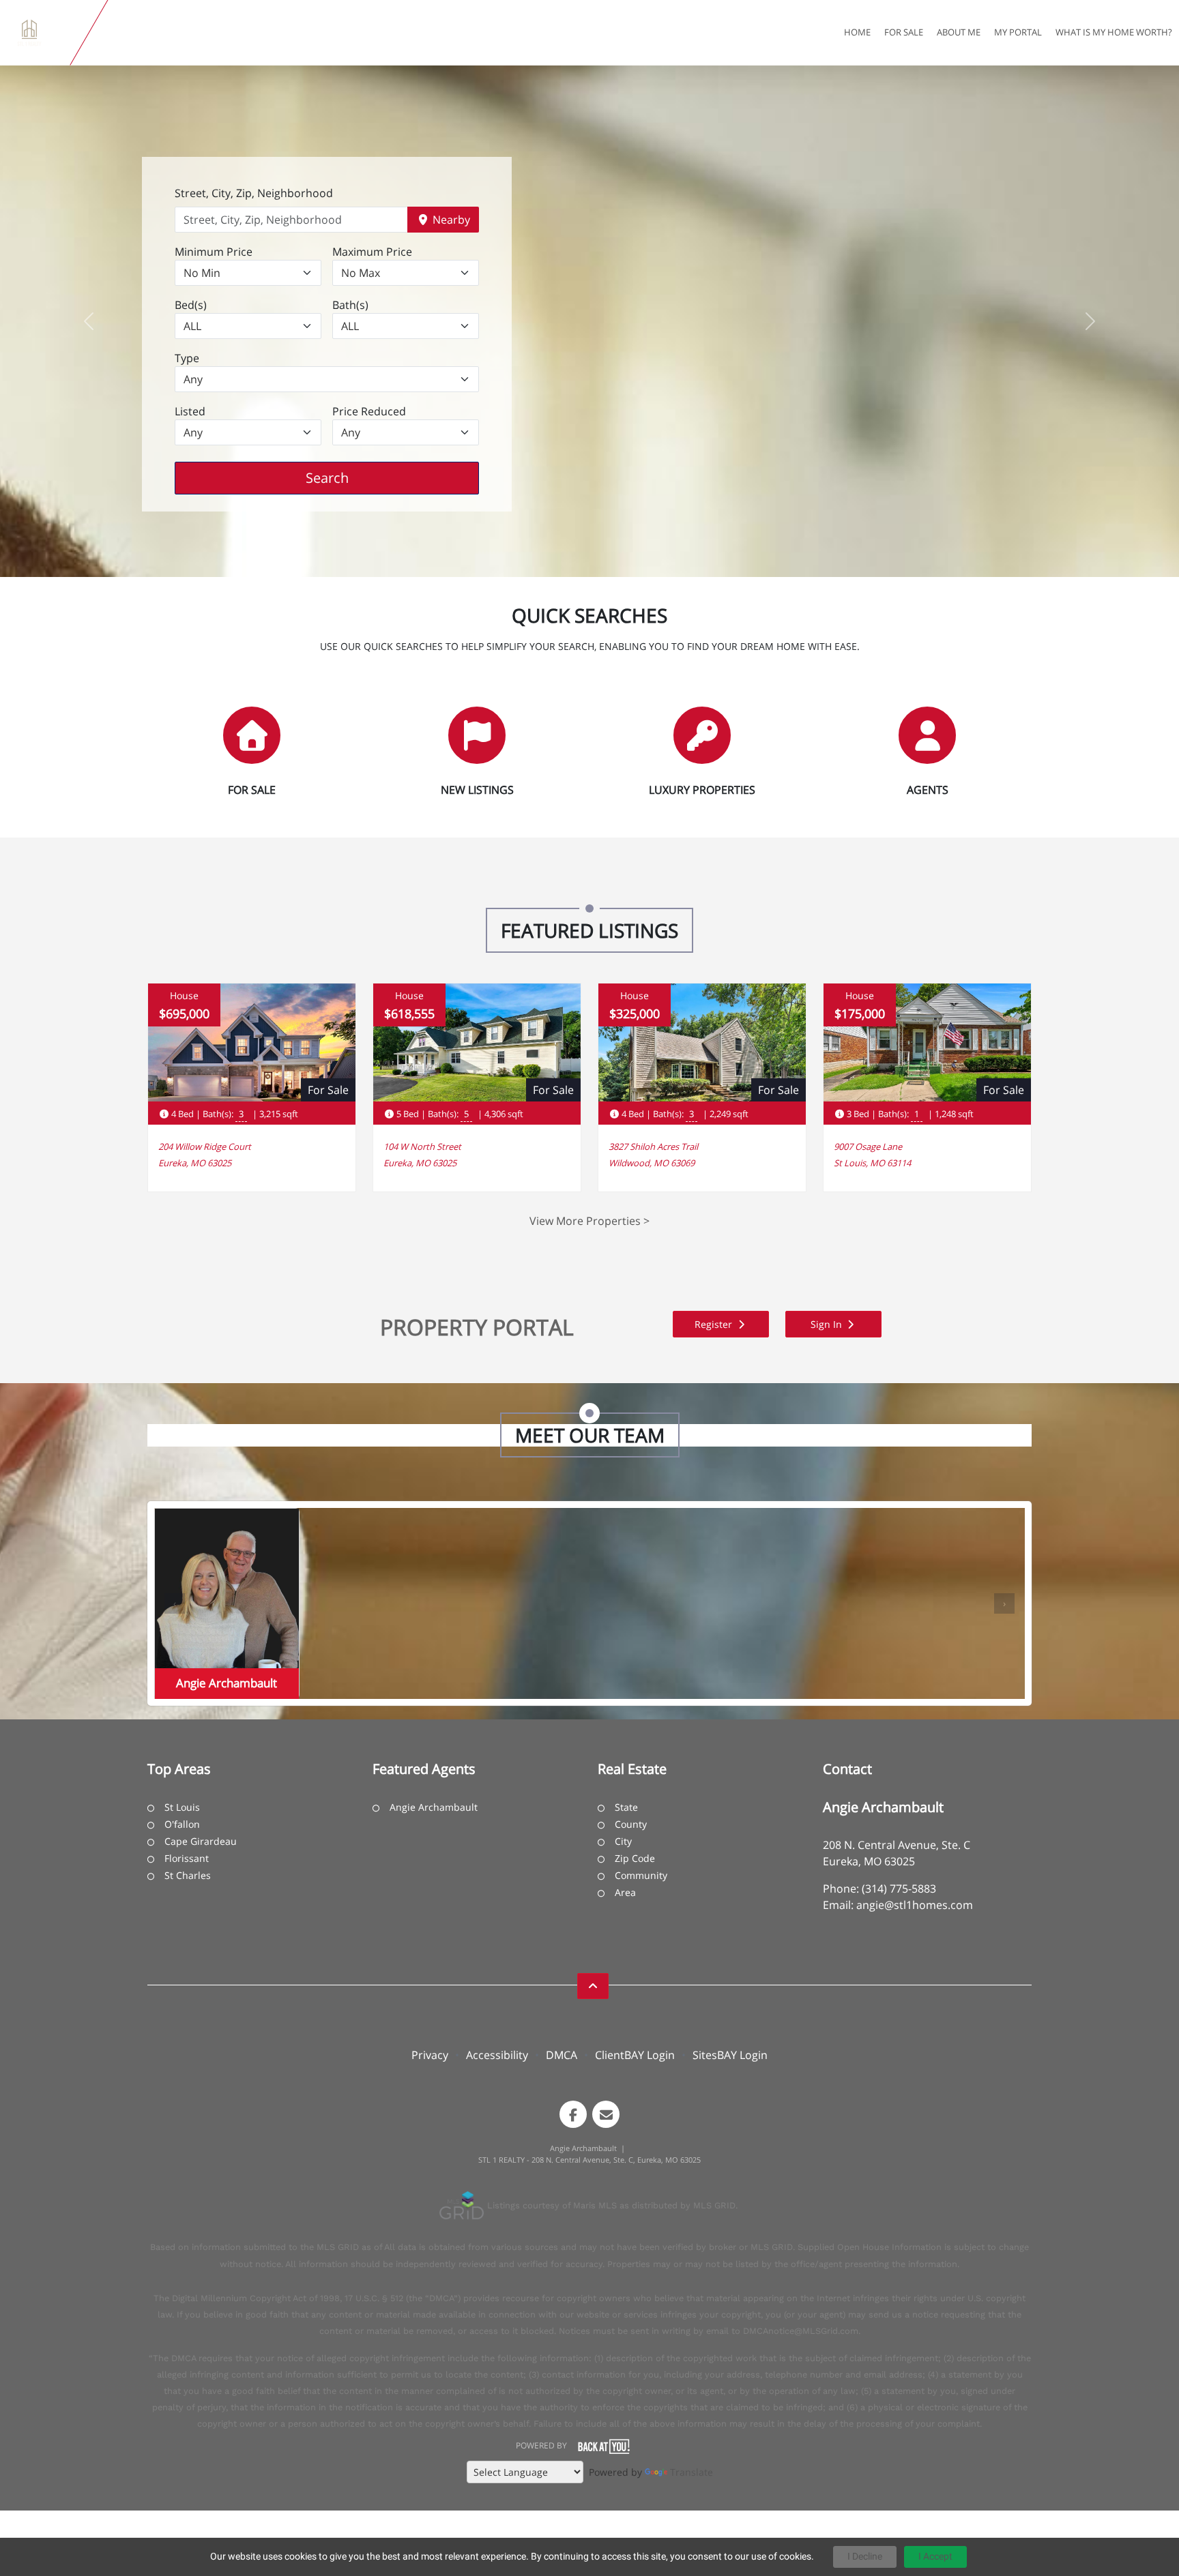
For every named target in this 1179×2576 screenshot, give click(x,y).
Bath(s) (350, 305)
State (626, 1807)
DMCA (562, 2055)
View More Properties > (589, 1221)
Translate (692, 2472)
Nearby (450, 220)
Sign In (828, 1324)
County (631, 1824)
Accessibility (497, 2055)
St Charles (188, 1875)
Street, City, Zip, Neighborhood (254, 193)
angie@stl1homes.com (915, 1905)
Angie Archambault (434, 1807)
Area (625, 1892)
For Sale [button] (904, 32)
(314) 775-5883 (899, 1889)
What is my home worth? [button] (1114, 32)
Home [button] (857, 32)
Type (187, 358)
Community (641, 1875)
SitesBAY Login (730, 2055)
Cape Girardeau (201, 1841)
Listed (190, 411)
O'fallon (182, 1824)
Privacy (430, 2055)
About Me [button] (959, 32)
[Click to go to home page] (38, 33)
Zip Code (635, 1858)
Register (715, 1324)
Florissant (187, 1858)
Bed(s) (191, 305)
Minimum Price (214, 252)
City (623, 1841)
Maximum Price (372, 252)
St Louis (182, 1807)
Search (348, 477)
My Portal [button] (1018, 32)
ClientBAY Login (635, 2055)
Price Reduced (369, 411)
